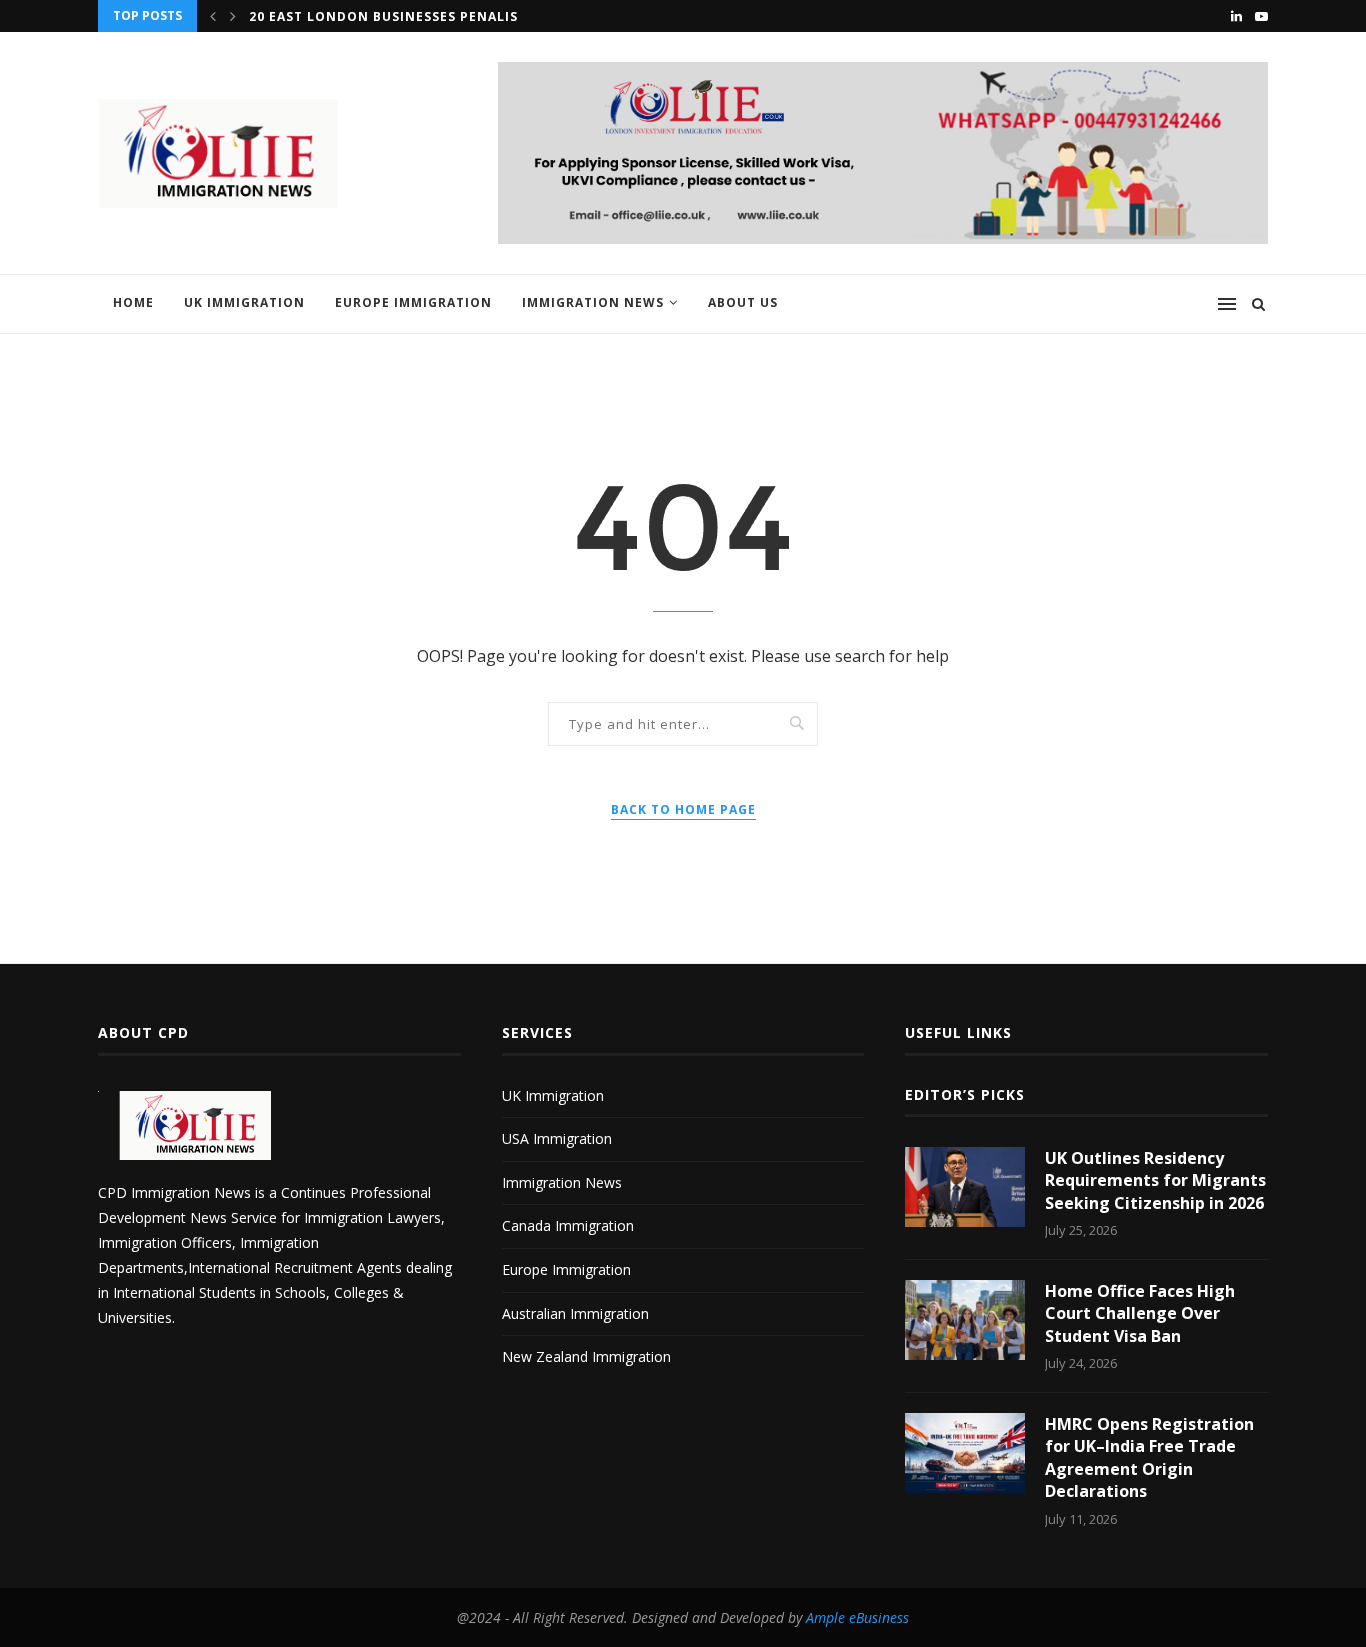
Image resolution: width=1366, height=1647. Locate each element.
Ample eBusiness (857, 1617)
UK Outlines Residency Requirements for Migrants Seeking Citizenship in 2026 (1155, 1180)
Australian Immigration (575, 1313)
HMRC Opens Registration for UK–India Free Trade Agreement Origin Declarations (1149, 1457)
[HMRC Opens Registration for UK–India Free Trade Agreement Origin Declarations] (965, 1453)
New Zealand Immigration (586, 1356)
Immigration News (593, 302)
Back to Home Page (683, 809)
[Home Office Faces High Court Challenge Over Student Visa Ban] (965, 1320)
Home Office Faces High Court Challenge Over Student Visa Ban (1140, 1313)
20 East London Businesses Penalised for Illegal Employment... (496, 16)
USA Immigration (557, 1138)
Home (133, 302)
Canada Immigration (568, 1225)
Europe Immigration (413, 302)
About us (743, 302)
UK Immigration (244, 302)
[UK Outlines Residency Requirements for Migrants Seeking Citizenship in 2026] (965, 1187)
